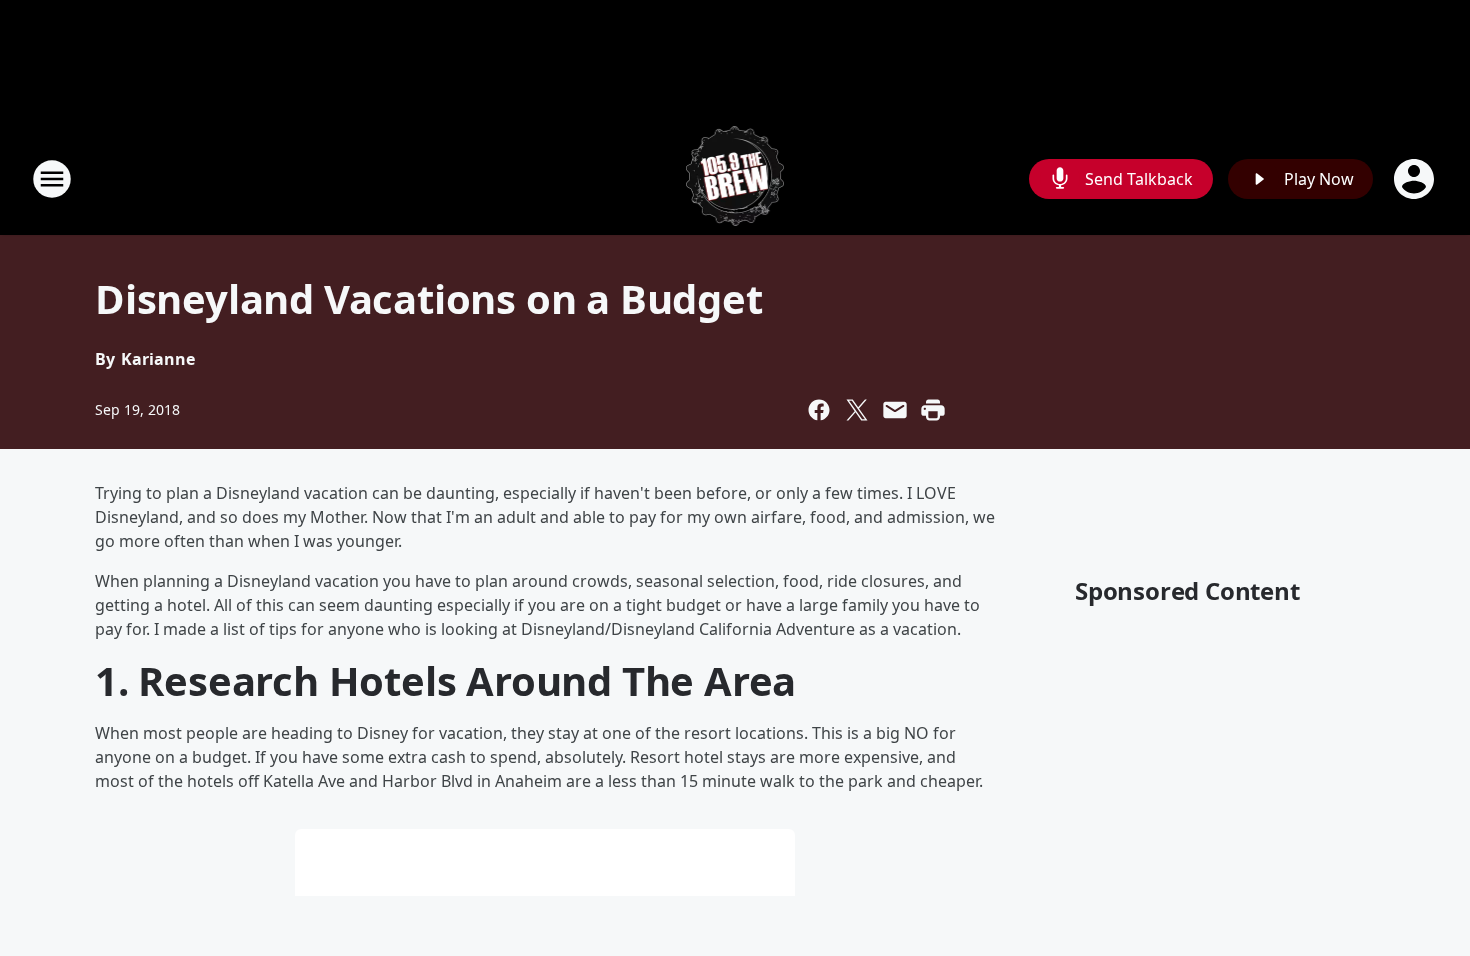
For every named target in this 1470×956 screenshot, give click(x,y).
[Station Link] (735, 178)
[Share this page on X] (857, 410)
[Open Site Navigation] (52, 179)
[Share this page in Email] (895, 410)
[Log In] (1416, 179)
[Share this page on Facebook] (819, 410)
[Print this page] (933, 410)
